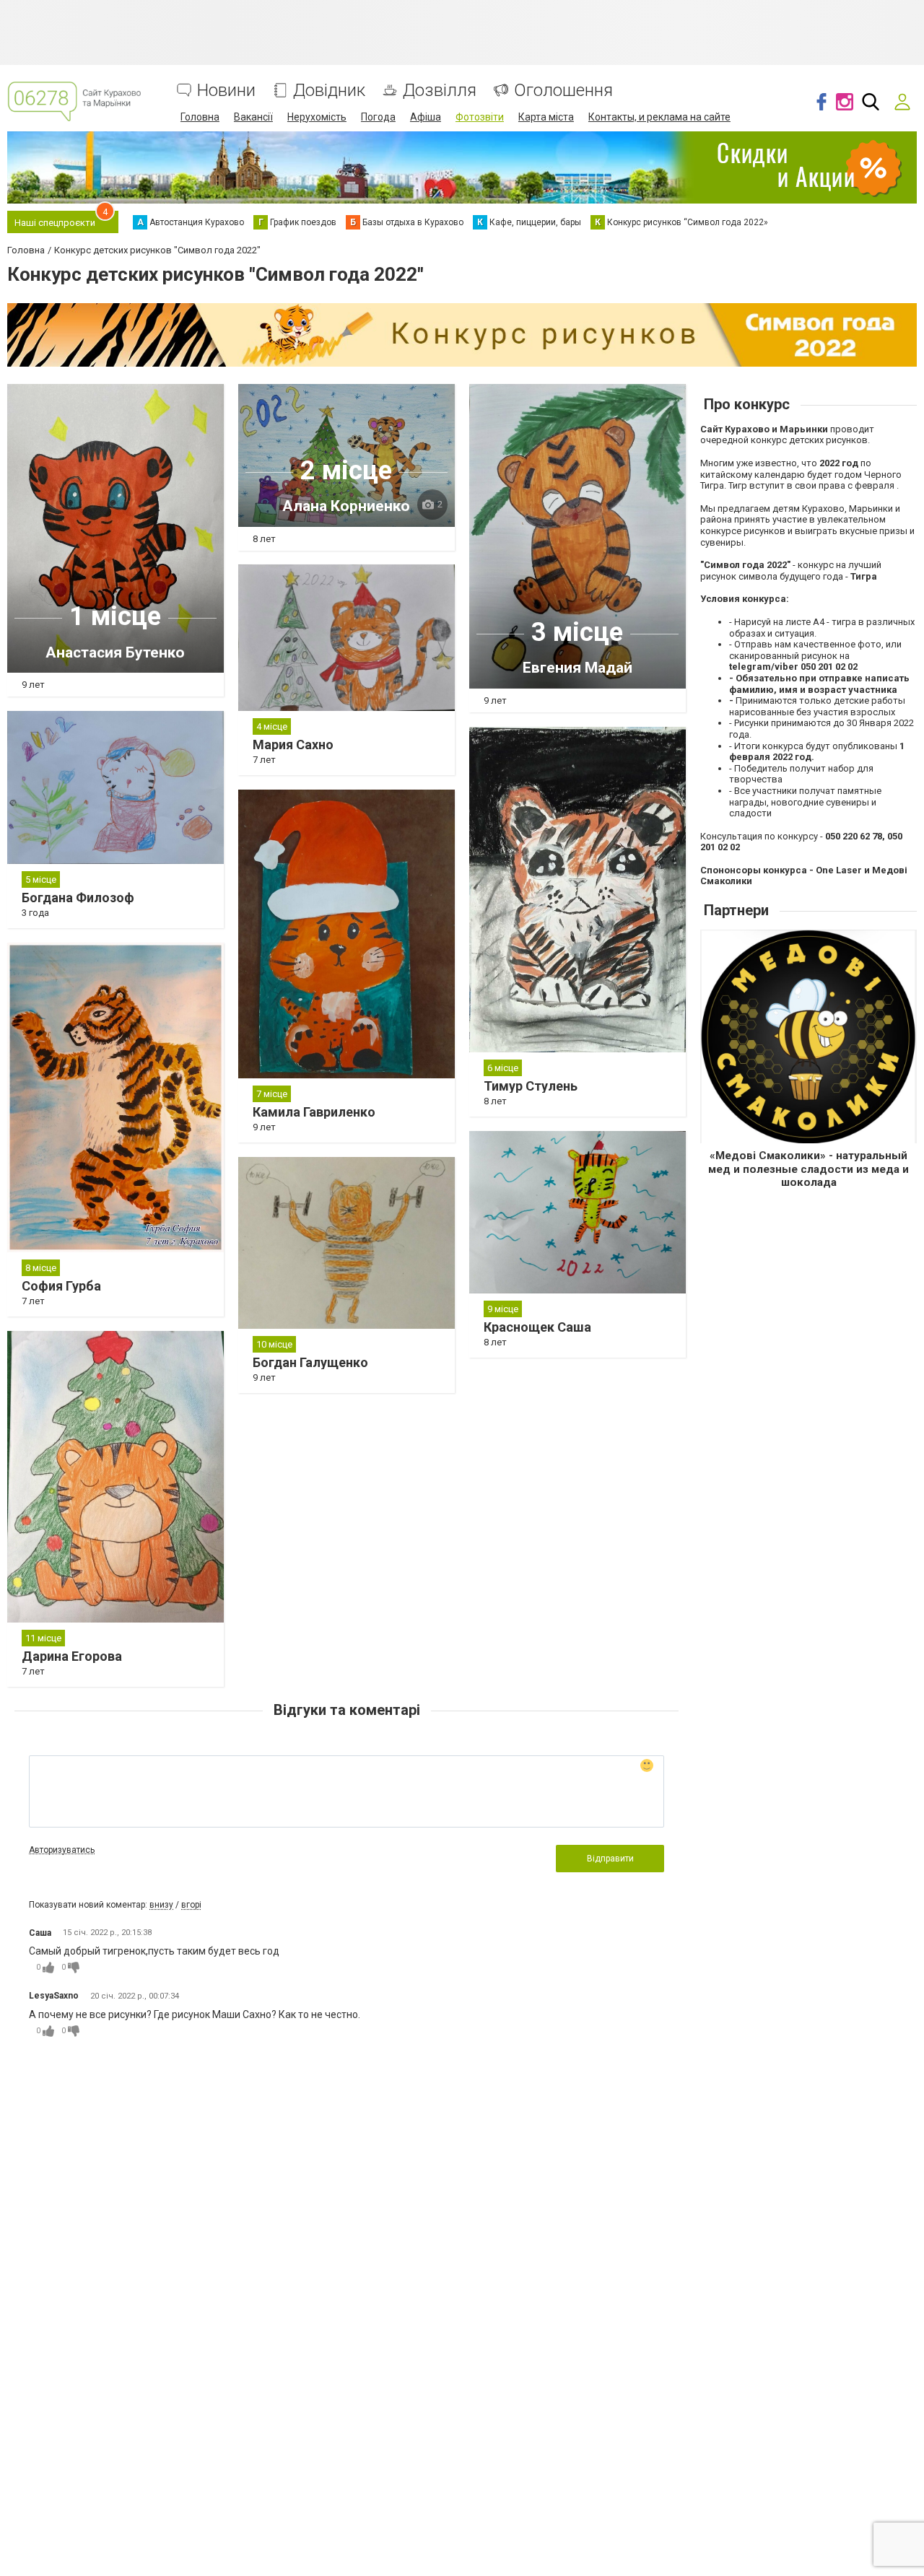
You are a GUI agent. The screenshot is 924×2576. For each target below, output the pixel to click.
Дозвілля (440, 91)
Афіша (426, 117)
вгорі (191, 1905)
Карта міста (546, 117)
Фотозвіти (480, 117)
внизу (161, 1905)
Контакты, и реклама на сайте (659, 117)
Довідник (329, 91)
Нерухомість (317, 117)
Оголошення (563, 91)
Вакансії (253, 117)
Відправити (610, 1859)
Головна (200, 117)
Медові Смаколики (768, 1156)
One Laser (839, 870)
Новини (226, 91)
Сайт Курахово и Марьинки (764, 429)
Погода (378, 117)
